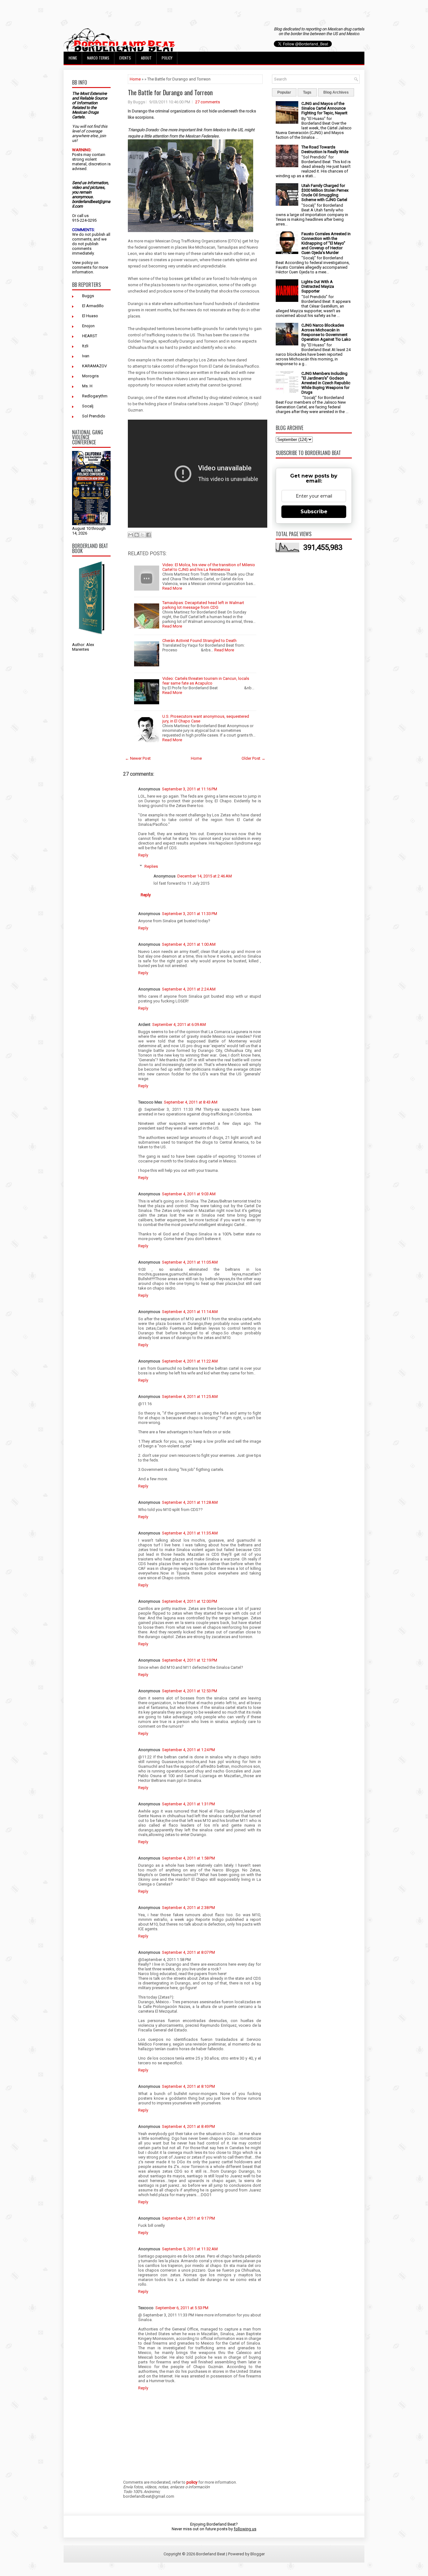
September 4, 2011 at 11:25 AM (190, 1397)
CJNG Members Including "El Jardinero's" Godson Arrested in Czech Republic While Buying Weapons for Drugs (326, 383)
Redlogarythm (95, 396)
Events (125, 58)
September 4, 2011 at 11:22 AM (190, 1361)
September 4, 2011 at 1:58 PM (188, 1858)
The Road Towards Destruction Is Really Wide (325, 149)
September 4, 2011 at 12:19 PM (190, 1660)
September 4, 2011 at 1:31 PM (188, 1804)
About (146, 58)
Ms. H (87, 386)
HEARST (90, 336)
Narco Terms (98, 58)
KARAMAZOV (94, 366)
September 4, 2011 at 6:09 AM (179, 1024)
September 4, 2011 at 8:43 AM (191, 1102)
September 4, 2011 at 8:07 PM (188, 1952)
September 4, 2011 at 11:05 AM (190, 1262)
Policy (167, 58)
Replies (151, 866)
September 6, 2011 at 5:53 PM (182, 2308)
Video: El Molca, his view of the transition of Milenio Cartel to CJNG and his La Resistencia (209, 567)
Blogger (258, 2554)
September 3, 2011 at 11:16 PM (190, 789)
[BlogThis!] (137, 535)
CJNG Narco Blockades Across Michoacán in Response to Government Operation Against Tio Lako (326, 332)
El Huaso (90, 316)
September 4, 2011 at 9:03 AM (189, 1194)
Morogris (90, 376)
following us (245, 2529)
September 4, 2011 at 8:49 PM (188, 2126)
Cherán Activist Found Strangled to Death (199, 641)
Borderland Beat (211, 2554)
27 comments (208, 102)
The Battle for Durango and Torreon (170, 92)
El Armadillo (93, 306)
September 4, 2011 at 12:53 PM (190, 1691)
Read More (172, 588)
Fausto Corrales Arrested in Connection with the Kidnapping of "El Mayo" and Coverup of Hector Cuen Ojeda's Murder (326, 243)
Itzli (85, 346)
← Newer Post (138, 758)
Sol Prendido (94, 416)
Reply (143, 855)
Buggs (88, 296)
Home (73, 58)
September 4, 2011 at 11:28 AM (190, 1502)
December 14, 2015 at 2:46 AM (205, 876)
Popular (284, 92)
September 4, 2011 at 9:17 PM (188, 2218)
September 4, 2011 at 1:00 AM (189, 944)
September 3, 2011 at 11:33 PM (190, 914)
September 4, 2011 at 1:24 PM (188, 1750)
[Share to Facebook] (149, 535)
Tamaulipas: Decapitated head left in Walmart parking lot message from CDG (203, 605)
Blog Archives (336, 92)
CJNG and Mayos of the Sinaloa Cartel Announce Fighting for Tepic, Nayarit (324, 108)
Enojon (88, 326)
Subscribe (314, 512)
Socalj (88, 406)
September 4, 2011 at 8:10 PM (188, 2086)
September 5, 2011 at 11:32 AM (190, 2249)
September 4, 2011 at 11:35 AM (190, 1533)
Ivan (86, 356)
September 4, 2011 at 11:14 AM (190, 1312)
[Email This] (131, 535)
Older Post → (253, 758)
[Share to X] (143, 535)
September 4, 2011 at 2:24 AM (189, 989)
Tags (307, 92)
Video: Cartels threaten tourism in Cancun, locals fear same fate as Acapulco (206, 681)
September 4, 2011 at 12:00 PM (190, 1601)
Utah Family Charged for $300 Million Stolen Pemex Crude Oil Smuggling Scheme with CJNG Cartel (325, 193)
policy (87, 263)
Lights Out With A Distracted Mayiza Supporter (318, 286)
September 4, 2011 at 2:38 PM (188, 1908)
